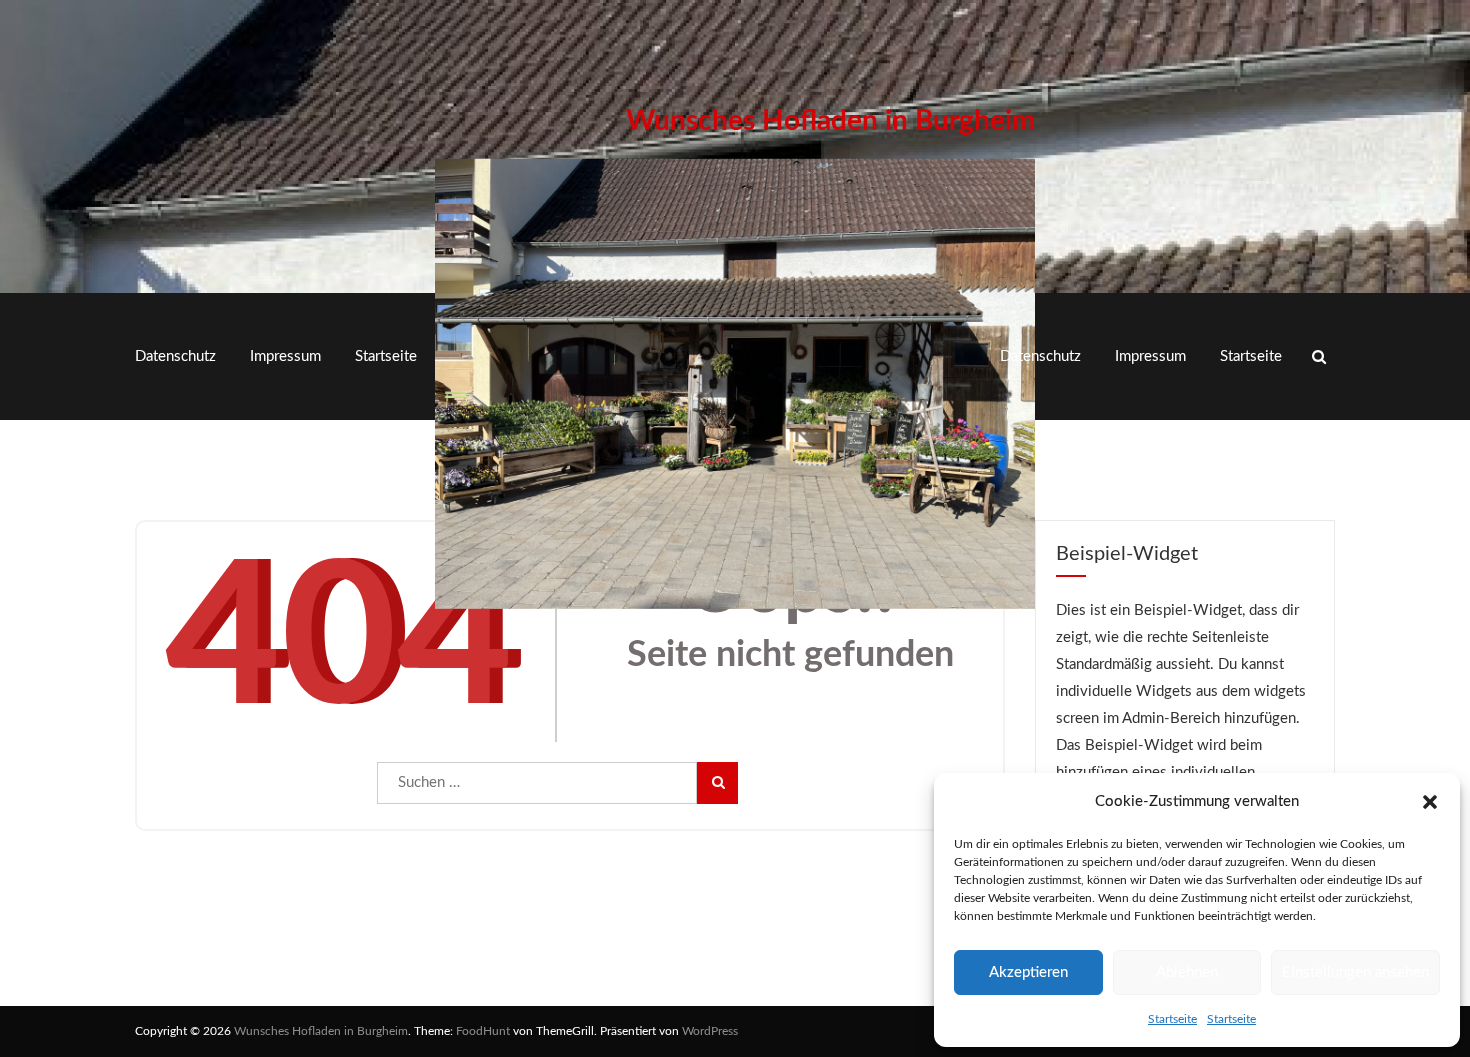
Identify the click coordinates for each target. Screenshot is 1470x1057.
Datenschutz (175, 356)
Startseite (1172, 1019)
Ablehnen (1187, 972)
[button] (1430, 802)
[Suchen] (717, 783)
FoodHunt (483, 1031)
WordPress (710, 1031)
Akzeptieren (1028, 972)
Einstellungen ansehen (1355, 972)
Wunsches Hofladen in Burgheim (830, 121)
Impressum (285, 356)
